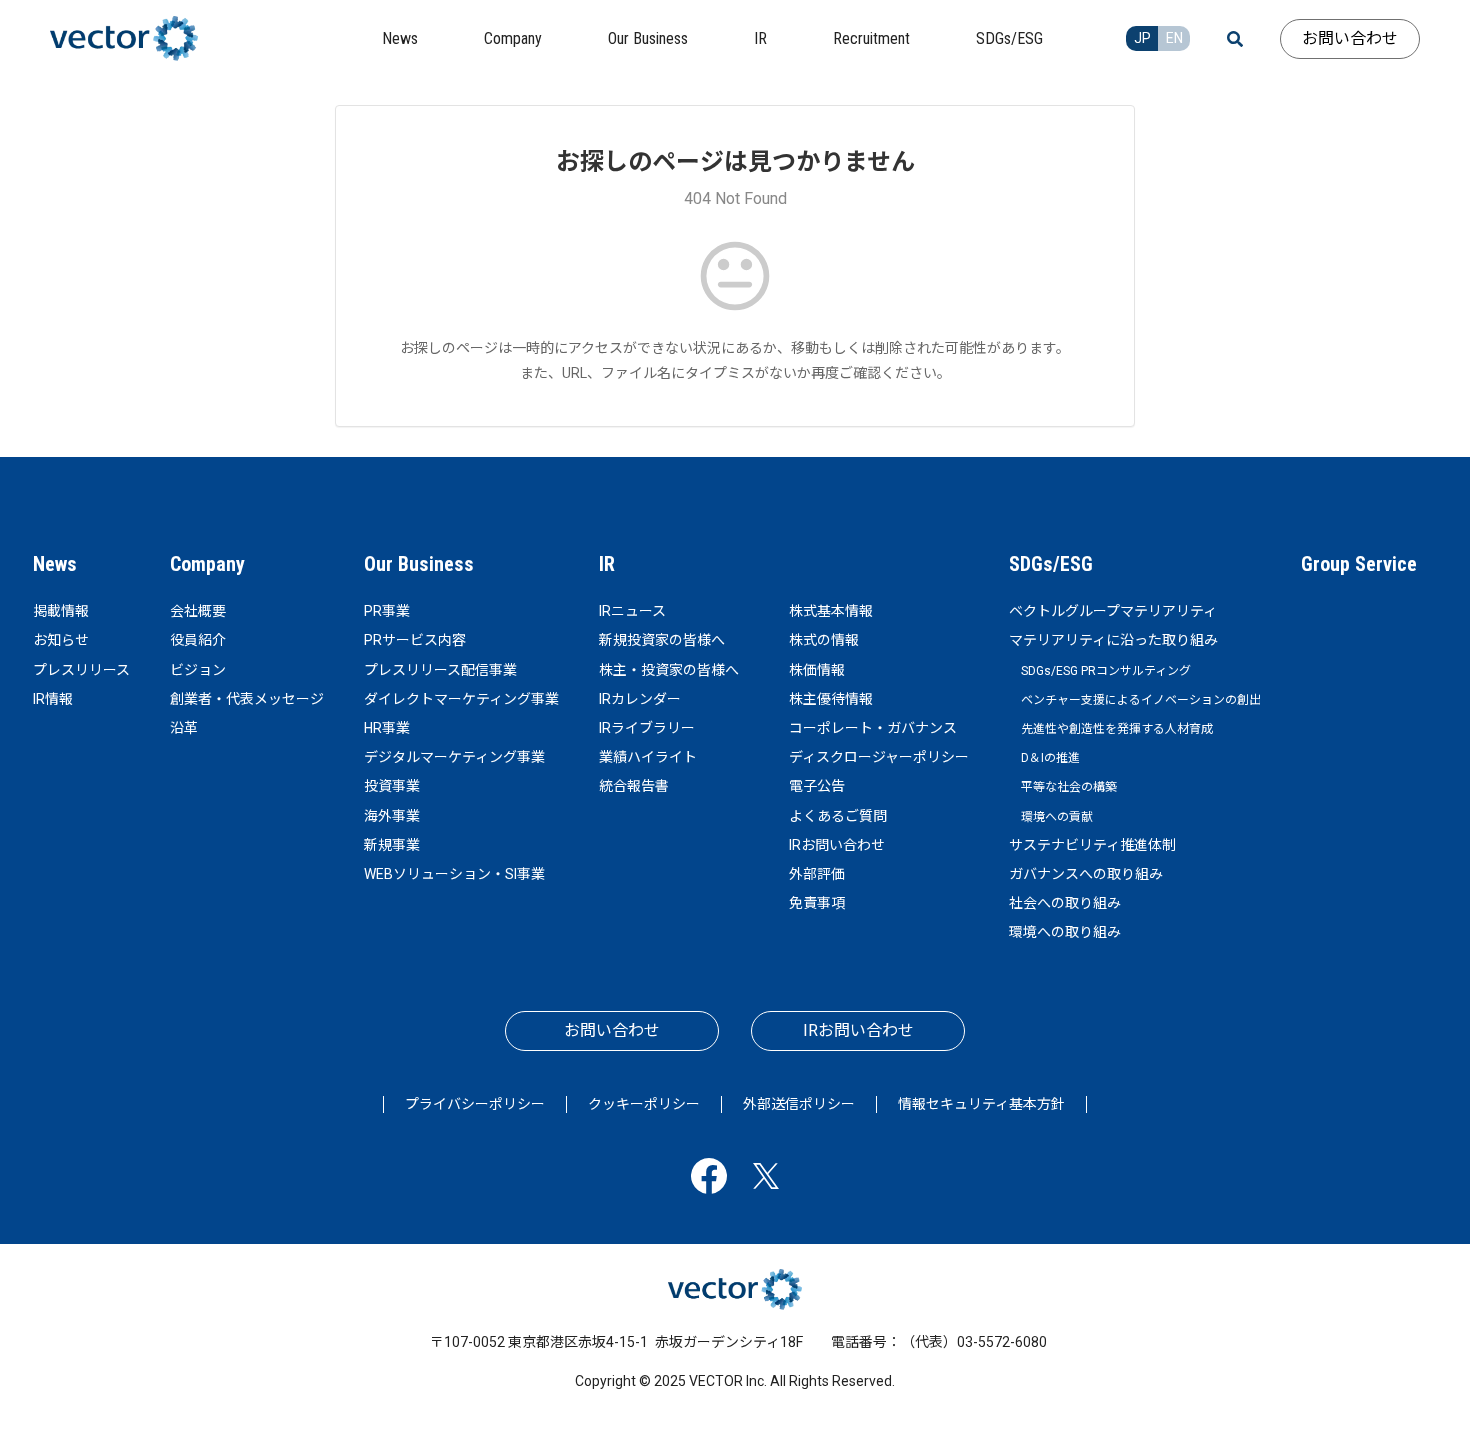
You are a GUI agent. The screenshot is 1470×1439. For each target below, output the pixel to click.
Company (207, 564)
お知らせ (61, 640)
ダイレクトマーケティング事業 (461, 699)
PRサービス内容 (415, 640)
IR (607, 564)
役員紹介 (198, 640)
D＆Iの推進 (1050, 758)
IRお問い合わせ (837, 845)
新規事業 (392, 845)
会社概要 (198, 611)
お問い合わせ (1350, 38)
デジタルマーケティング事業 (454, 757)
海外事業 (392, 816)
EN (1174, 38)
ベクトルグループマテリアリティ (1113, 611)
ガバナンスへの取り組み (1086, 874)
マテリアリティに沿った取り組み (1113, 640)
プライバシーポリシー (475, 1104)
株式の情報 (824, 640)
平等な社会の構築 (1069, 787)
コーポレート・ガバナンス (873, 728)
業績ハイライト (648, 757)
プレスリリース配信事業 (440, 670)
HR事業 (387, 728)
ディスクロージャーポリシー (879, 757)
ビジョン (198, 670)
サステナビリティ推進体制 (1092, 845)
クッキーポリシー (644, 1104)
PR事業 (387, 611)
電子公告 (817, 786)
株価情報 (817, 670)
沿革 (184, 728)
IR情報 (53, 699)
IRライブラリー (647, 728)
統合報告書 (634, 786)
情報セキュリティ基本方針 (981, 1104)
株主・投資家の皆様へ (669, 670)
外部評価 (817, 874)
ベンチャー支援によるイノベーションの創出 (1141, 700)
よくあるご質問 (838, 816)
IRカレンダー (640, 699)
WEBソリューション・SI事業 (454, 874)
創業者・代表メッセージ (247, 699)
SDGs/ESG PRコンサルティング (1106, 671)
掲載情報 (61, 611)
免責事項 (817, 903)
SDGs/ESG (1051, 564)
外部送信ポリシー (799, 1104)
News (55, 564)
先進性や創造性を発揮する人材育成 (1117, 729)
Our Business (419, 564)
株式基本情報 (831, 611)
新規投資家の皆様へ (662, 640)
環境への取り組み (1065, 932)
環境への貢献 (1057, 817)
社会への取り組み (1065, 903)
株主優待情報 (831, 699)
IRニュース (632, 611)
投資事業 (392, 786)
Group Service (1359, 564)
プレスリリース (81, 670)
